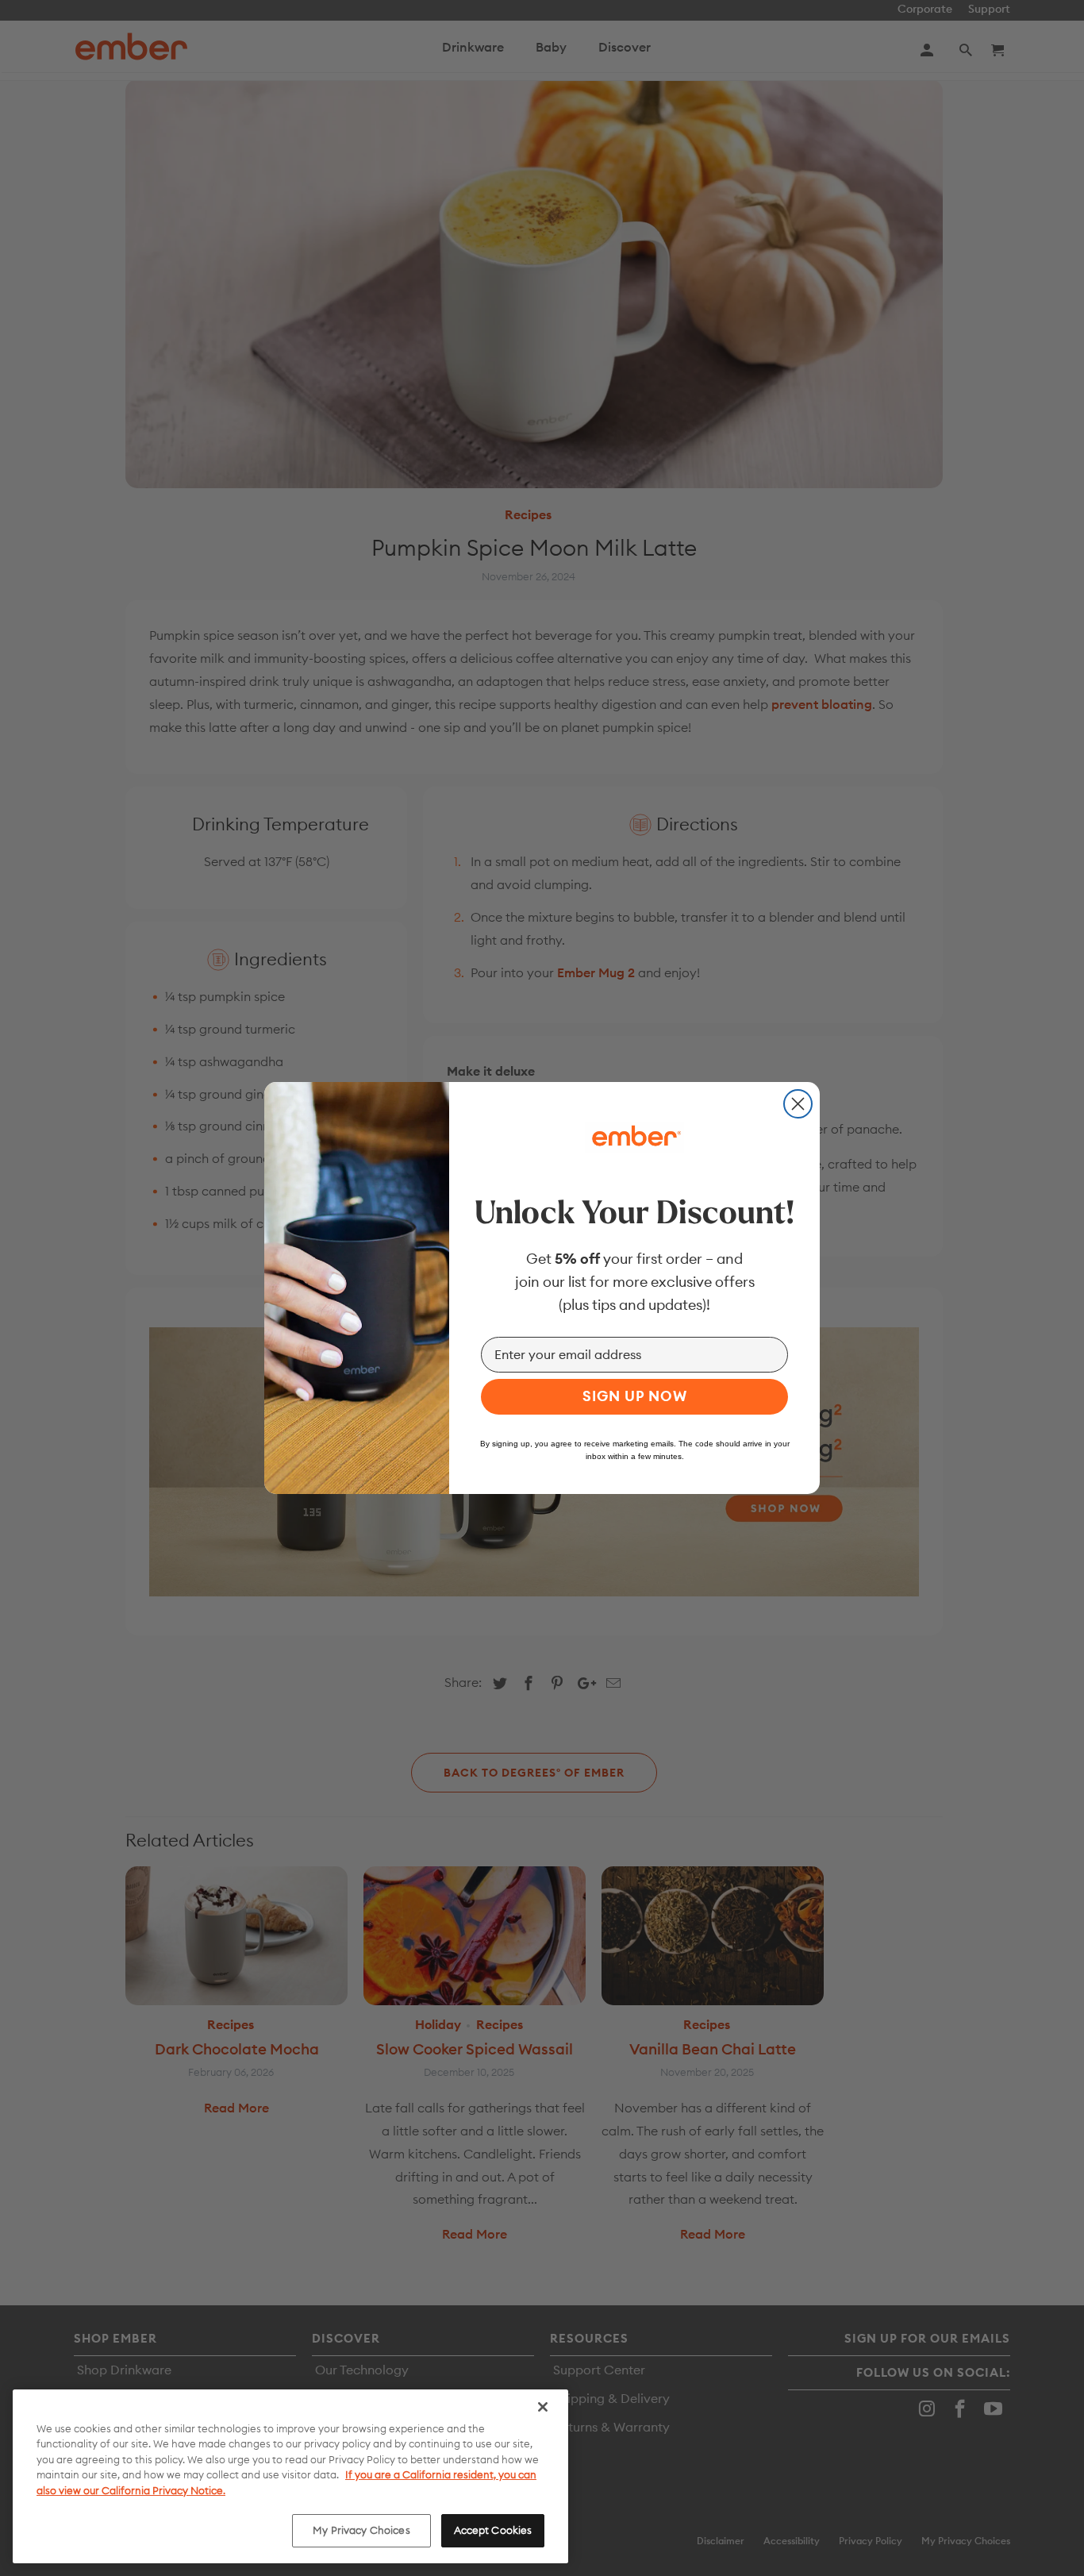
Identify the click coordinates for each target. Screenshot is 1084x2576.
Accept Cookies (493, 2530)
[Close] (543, 2407)
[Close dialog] (798, 1104)
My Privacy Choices (361, 2530)
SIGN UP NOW (635, 1396)
